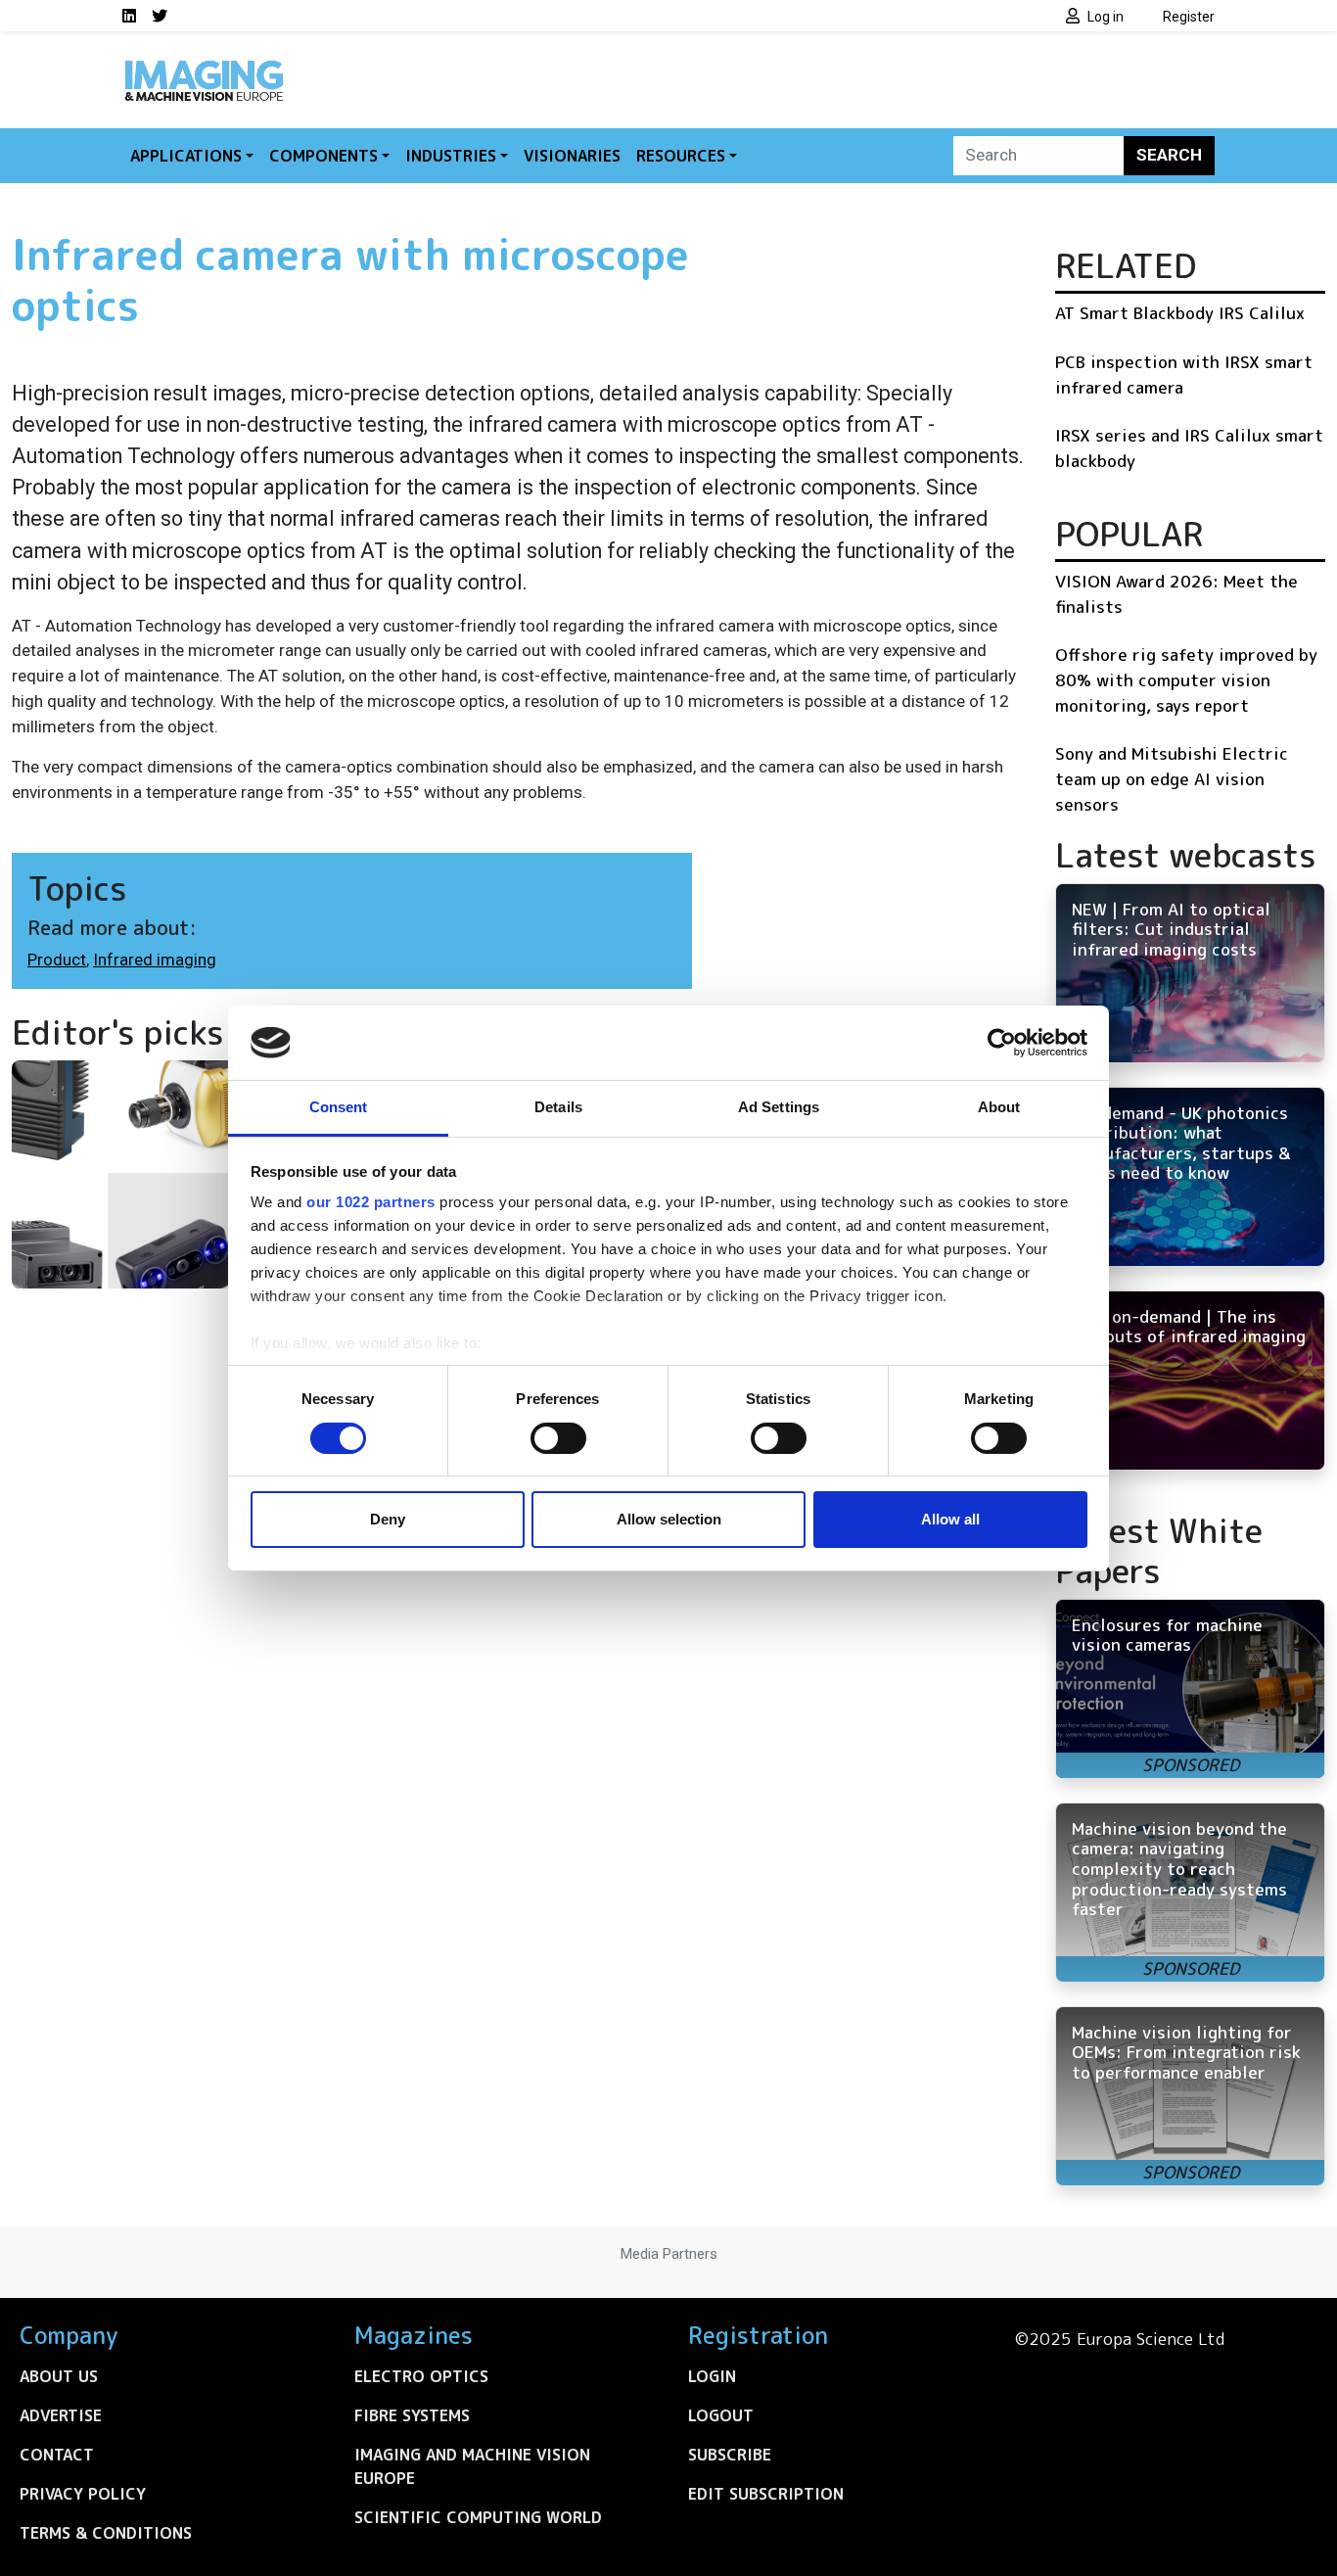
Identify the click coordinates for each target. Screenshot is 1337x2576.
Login (712, 2376)
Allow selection (669, 1519)
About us (59, 2376)
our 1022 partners (371, 1202)
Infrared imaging (155, 960)
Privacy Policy (83, 2494)
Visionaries (572, 156)
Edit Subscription (766, 2494)
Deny (388, 1519)
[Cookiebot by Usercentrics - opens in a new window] (1002, 1043)
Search (1169, 155)
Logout (721, 2415)
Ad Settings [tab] (779, 1107)
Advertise (61, 2415)
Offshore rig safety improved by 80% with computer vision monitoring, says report (1186, 679)
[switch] (558, 1438)
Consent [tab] (339, 1107)
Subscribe (730, 2455)
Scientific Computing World (478, 2517)
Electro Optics (421, 2376)
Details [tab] (558, 1107)
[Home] (204, 67)
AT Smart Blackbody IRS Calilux (1180, 313)
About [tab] (999, 1107)
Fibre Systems (412, 2415)
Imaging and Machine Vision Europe (472, 2466)
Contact (57, 2455)
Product (57, 960)
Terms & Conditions (106, 2533)
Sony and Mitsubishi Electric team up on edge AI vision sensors (1172, 778)
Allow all (950, 1519)
